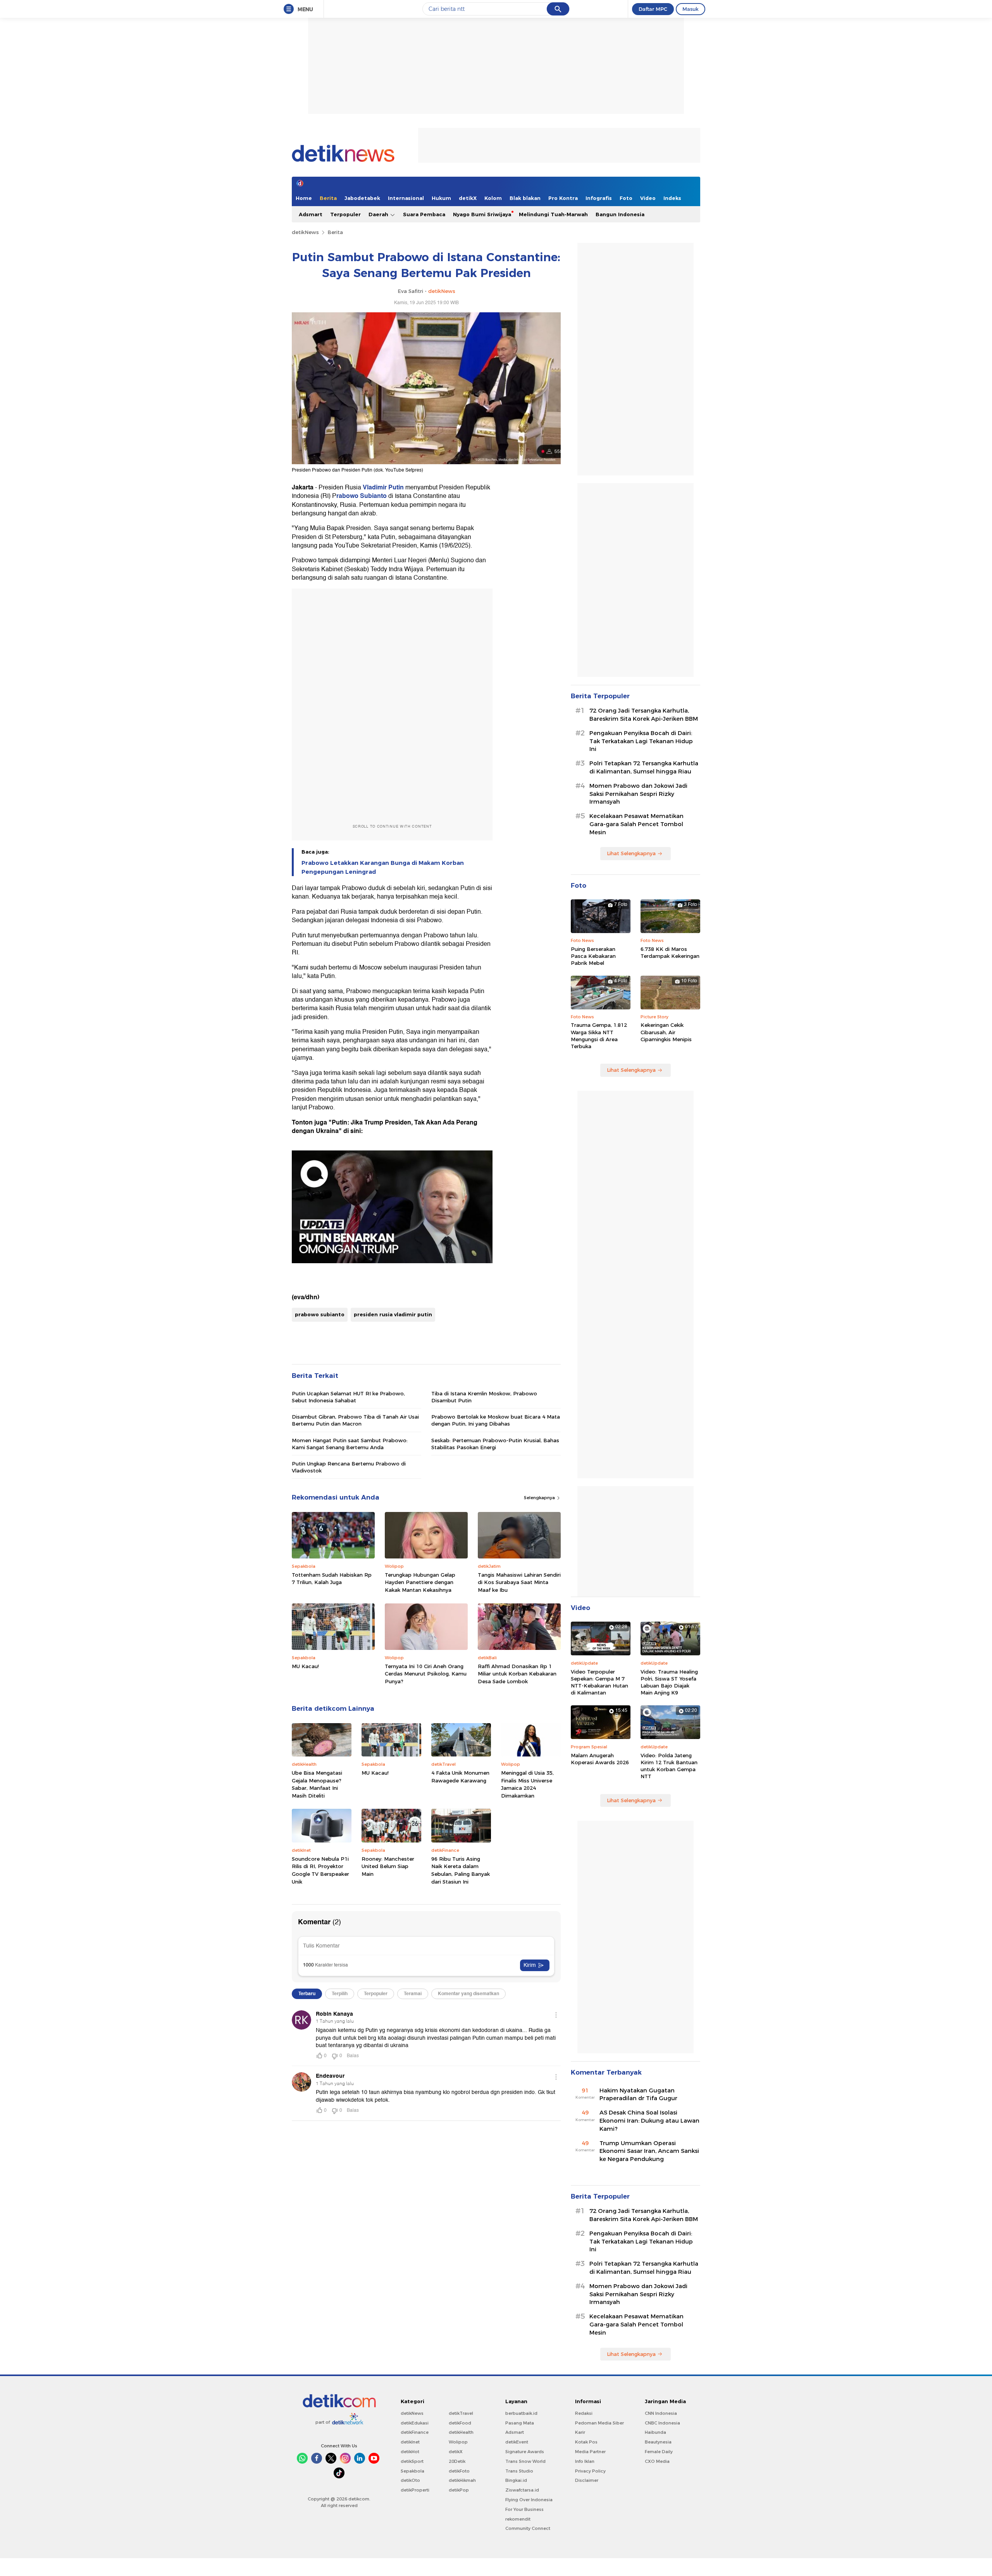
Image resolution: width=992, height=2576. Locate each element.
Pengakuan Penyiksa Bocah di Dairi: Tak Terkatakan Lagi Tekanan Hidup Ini (641, 741)
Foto (626, 198)
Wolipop (458, 2442)
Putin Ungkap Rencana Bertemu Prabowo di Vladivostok (349, 1467)
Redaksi (584, 2413)
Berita (328, 198)
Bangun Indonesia (620, 214)
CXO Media (657, 2461)
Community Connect (528, 2528)
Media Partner (590, 2452)
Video (648, 198)
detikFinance (415, 2432)
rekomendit (518, 2519)
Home (304, 198)
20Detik (457, 2461)
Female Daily (659, 2452)
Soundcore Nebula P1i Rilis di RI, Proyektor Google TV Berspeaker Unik (320, 1870)
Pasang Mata (520, 2423)
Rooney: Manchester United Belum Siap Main (388, 1866)
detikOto (410, 2480)
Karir (580, 2432)
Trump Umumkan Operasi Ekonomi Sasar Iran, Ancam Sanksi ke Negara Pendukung (649, 2151)
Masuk (691, 9)
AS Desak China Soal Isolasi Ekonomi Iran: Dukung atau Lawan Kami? (649, 2121)
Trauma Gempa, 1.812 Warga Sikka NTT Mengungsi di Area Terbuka (599, 1036)
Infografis (599, 198)
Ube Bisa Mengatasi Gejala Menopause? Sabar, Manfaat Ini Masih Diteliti (317, 1784)
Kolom (493, 198)
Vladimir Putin (383, 487)
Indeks (672, 198)
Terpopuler (345, 214)
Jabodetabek (362, 198)
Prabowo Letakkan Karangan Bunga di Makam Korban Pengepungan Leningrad (383, 867)
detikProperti (415, 2490)
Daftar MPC (653, 9)
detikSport (412, 2461)
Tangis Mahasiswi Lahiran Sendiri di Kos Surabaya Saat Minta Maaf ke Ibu (519, 1582)
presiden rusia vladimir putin (393, 1314)
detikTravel (461, 2413)
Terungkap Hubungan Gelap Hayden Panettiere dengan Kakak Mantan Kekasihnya (420, 1582)
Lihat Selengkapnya (631, 853)
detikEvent (517, 2442)
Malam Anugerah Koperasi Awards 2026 (600, 1759)
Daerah (379, 214)
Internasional (406, 198)
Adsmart (311, 214)
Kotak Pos (586, 2442)
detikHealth (461, 2432)
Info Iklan (585, 2461)
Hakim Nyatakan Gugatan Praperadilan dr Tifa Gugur (638, 2095)
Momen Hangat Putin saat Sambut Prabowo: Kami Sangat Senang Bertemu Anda (350, 1444)
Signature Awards (525, 2452)
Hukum (441, 198)
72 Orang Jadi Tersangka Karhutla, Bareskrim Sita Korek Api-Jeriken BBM (644, 715)
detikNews (305, 232)
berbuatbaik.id (521, 2413)
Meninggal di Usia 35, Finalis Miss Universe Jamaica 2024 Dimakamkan (527, 1784)
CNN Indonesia (661, 2413)
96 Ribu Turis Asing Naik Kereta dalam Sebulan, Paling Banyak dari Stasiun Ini (461, 1870)
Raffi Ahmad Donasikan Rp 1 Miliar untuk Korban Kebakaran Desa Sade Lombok (517, 1674)
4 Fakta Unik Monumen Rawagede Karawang (460, 1777)
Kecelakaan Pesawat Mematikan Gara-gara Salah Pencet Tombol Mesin (636, 824)
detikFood (460, 2423)
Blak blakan (525, 198)
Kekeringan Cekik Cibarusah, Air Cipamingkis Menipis (666, 1032)
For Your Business (524, 2509)
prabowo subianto (320, 1314)
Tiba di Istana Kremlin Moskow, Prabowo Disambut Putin (484, 1397)
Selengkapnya (540, 1498)
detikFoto (459, 2471)
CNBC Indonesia (662, 2423)
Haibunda (655, 2432)
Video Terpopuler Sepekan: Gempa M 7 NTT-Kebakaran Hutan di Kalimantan (599, 1682)
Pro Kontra (563, 198)
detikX (468, 198)
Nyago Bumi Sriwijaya (482, 214)
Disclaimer (587, 2480)
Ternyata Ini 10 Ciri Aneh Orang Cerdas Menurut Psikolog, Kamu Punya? (426, 1674)
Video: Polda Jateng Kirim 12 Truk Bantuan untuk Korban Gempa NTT (669, 1766)
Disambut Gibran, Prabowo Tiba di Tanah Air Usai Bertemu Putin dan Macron (355, 1420)
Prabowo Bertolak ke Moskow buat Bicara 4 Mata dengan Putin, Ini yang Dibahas (496, 1420)
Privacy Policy (590, 2471)
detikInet (410, 2442)
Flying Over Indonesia (529, 2500)
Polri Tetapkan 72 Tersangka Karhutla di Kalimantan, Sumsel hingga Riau (644, 767)
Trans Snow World (525, 2461)
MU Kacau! (305, 1666)
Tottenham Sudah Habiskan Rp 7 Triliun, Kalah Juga (332, 1579)
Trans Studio (519, 2471)
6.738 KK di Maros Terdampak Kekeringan (670, 952)
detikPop (459, 2490)
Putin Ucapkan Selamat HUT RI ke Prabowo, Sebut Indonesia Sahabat (348, 1397)
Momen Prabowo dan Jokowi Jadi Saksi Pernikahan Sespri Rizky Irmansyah (638, 794)
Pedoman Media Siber (599, 2423)
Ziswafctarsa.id (522, 2490)
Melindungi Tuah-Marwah (553, 214)
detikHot (410, 2452)
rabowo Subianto (362, 496)
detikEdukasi (415, 2423)
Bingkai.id (516, 2480)
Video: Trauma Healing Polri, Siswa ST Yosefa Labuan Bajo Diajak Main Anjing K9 (669, 1682)
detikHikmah (462, 2480)
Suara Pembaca (424, 214)
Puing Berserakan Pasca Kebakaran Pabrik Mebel (593, 956)
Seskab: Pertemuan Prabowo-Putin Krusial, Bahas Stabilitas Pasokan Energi (495, 1444)
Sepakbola (412, 2471)
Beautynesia (658, 2442)
